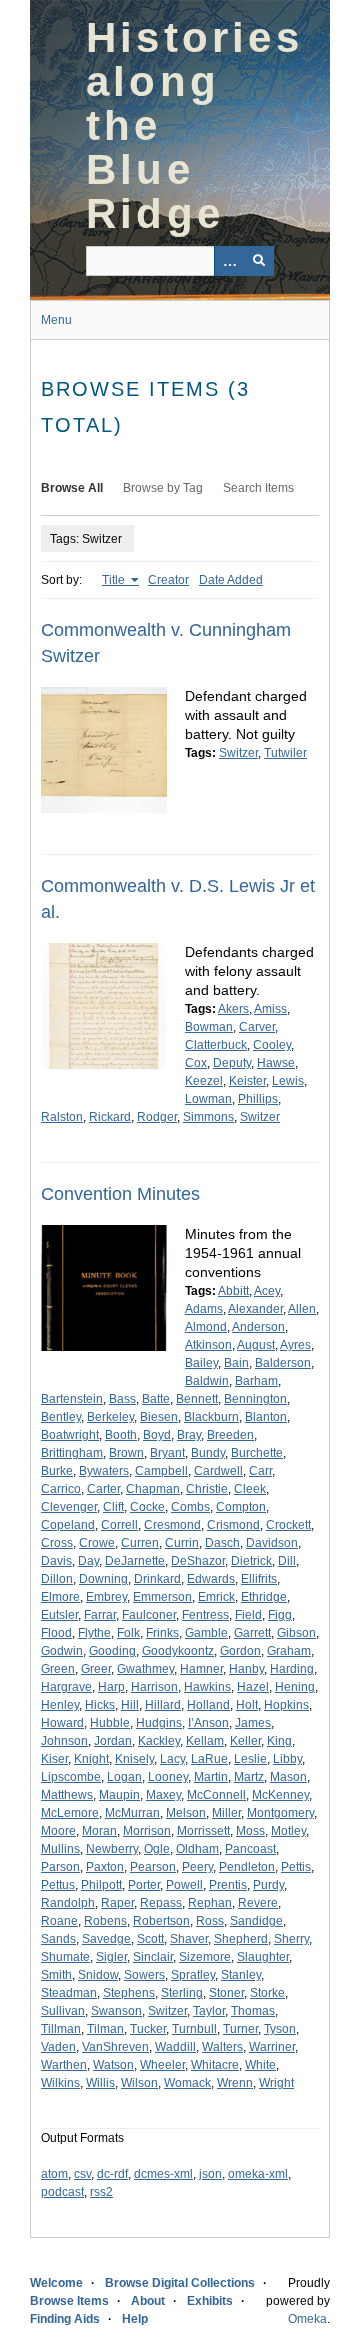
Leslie (250, 1759)
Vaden (58, 2047)
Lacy (172, 1759)
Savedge (106, 1939)
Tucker (148, 2029)
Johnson (64, 1741)
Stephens (129, 1993)
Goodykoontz (178, 1651)
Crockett (288, 1525)
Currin (182, 1543)
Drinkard (157, 1579)
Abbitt (233, 1291)
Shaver (189, 1939)
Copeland (68, 1525)
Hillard (163, 1705)
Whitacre (215, 2065)
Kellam (205, 1741)
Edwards (211, 1579)
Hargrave (66, 1687)
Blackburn (211, 1417)
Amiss (270, 1009)
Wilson (139, 2083)
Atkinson (208, 1345)
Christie (207, 1489)
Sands (58, 1939)
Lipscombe (71, 1777)
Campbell (161, 1471)
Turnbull (194, 2029)
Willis (100, 2083)
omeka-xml (258, 2174)
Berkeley (110, 1417)
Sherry (291, 1939)
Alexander (255, 1309)
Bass (122, 1399)
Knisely (134, 1759)
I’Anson (208, 1723)
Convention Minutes (120, 1194)
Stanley (241, 1975)
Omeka (307, 2319)
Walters (222, 2047)
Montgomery (280, 1813)
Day (88, 1561)
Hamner (201, 1669)
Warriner (272, 2047)
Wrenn (235, 2083)
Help (135, 2319)
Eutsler (59, 1615)
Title (115, 580)
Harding (292, 1669)
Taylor (209, 2011)
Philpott (101, 1885)
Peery (197, 1867)
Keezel (204, 1081)
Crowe (97, 1543)
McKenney (280, 1795)
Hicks (100, 1705)
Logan (124, 1777)
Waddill (175, 2047)
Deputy (232, 1063)
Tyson (280, 2029)
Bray (189, 1435)
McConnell (216, 1795)
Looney (168, 1777)
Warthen (64, 2065)
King (279, 1741)
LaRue (209, 1759)
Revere (258, 1903)
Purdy (268, 1885)
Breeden (230, 1435)
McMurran (132, 1813)
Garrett (252, 1633)
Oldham (197, 1849)
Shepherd (241, 1939)
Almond (206, 1327)
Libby (287, 1759)
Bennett (197, 1399)
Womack (187, 2083)
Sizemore (205, 1957)
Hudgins (159, 1723)
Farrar (100, 1615)
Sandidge (256, 1921)
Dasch (222, 1543)
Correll (119, 1525)
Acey (267, 1291)
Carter (103, 1489)
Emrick (216, 1597)
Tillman (61, 2029)
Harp (111, 1687)
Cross (57, 1543)
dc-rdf (112, 2174)
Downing (103, 1579)
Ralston (62, 1117)
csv (82, 2174)
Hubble (110, 1723)
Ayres (295, 1345)
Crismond (233, 1525)
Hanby (246, 1669)
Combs (190, 1507)
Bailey (201, 1363)
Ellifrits (259, 1579)
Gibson (296, 1633)
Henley (60, 1705)
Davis (56, 1561)
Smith (56, 1975)
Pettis (296, 1867)
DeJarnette (135, 1561)
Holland (208, 1705)
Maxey (163, 1795)
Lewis (288, 1081)
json (210, 2174)
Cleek (250, 1489)
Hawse (276, 1063)
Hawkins (207, 1687)
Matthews (67, 1795)
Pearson (153, 1867)
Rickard (110, 1117)
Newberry (112, 1849)
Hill (130, 1705)
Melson (186, 1813)
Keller (245, 1741)
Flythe (94, 1633)
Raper (117, 1903)
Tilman (105, 2029)
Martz (249, 1777)
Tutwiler (285, 753)
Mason (288, 1777)
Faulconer (149, 1615)
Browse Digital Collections (180, 2283)
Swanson (116, 2011)
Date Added (231, 580)
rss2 (101, 2192)
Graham (289, 1651)
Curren (140, 1543)
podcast (62, 2192)
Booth (121, 1435)
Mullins (60, 1849)
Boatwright (70, 1435)
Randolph (68, 1903)
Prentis (228, 1885)
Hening (295, 1687)
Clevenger (69, 1507)
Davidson (272, 1543)
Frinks (162, 1633)
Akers (233, 1009)
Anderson (258, 1327)
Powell (184, 1885)
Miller (226, 1813)
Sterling (182, 1993)
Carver (257, 1027)
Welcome (56, 2283)
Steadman (69, 1993)
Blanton (266, 1417)
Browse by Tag (163, 488)
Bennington (255, 1399)
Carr (260, 1471)
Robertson (161, 1921)
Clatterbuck (216, 1045)
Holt (247, 1705)
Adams (204, 1309)
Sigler (111, 1957)
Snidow (98, 1975)
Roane (59, 1921)
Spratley (193, 1975)
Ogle (157, 1849)
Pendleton (247, 1867)
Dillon (57, 1579)
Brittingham (72, 1453)
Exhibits (210, 2301)
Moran (99, 1831)
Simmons (208, 1117)
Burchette (257, 1453)
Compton (241, 1507)
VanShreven (115, 2047)
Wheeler (162, 2065)
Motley (288, 1831)
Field (248, 1615)
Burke (57, 1471)
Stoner (226, 1993)
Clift (113, 1507)
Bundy (208, 1453)
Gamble (206, 1633)
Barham (256, 1381)
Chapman (153, 1489)
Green (58, 1669)
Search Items (258, 488)
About (148, 2301)
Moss (250, 1831)
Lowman (208, 1099)
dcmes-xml (163, 2174)
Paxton (105, 1867)
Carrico (61, 1489)
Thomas (253, 2011)
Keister (247, 1081)
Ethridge (264, 1597)
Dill (287, 1561)
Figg (280, 1615)
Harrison (154, 1687)
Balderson (283, 1363)
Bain (236, 1363)
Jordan (113, 1741)
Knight (91, 1759)
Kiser (54, 1759)
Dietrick (251, 1561)
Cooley (272, 1045)
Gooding (112, 1651)
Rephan (210, 1903)
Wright (276, 2083)
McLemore (70, 1813)
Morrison (147, 1831)
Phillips (258, 1099)
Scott (150, 1939)
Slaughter (263, 1957)
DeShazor (198, 1561)
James (253, 1723)
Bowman (209, 1027)
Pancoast (250, 1849)
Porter (144, 1885)
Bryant (167, 1453)
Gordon (240, 1651)
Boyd (157, 1435)
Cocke (147, 1507)
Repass (161, 1903)
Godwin (62, 1651)
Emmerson (162, 1597)
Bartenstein (72, 1399)
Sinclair (153, 1957)
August (256, 1345)
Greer (96, 1669)
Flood (56, 1633)
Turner (240, 2029)
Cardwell (218, 1471)
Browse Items (69, 2301)
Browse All (72, 488)
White (260, 2065)
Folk (128, 1633)
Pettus (58, 1885)
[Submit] (259, 261)
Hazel (253, 1687)
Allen (302, 1309)
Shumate (65, 1957)
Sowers (144, 1975)
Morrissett (203, 1831)
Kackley (159, 1741)
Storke (267, 1993)
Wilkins (60, 2083)
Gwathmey (145, 1669)
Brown (126, 1453)
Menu (56, 320)
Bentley (61, 1417)
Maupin (119, 1795)
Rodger (157, 1117)
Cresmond (172, 1525)
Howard (62, 1723)
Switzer (238, 753)
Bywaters (104, 1471)
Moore (58, 1831)
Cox (196, 1063)
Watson (113, 2065)
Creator (168, 580)
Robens (105, 1921)
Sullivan (63, 2011)
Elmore (60, 1597)
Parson (60, 1867)
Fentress (205, 1615)
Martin (211, 1777)
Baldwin (207, 1381)
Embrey (106, 1597)
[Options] (229, 261)
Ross (210, 1921)
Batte (156, 1399)
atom (54, 2174)
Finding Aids (65, 2319)
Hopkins (286, 1705)
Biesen (159, 1417)
